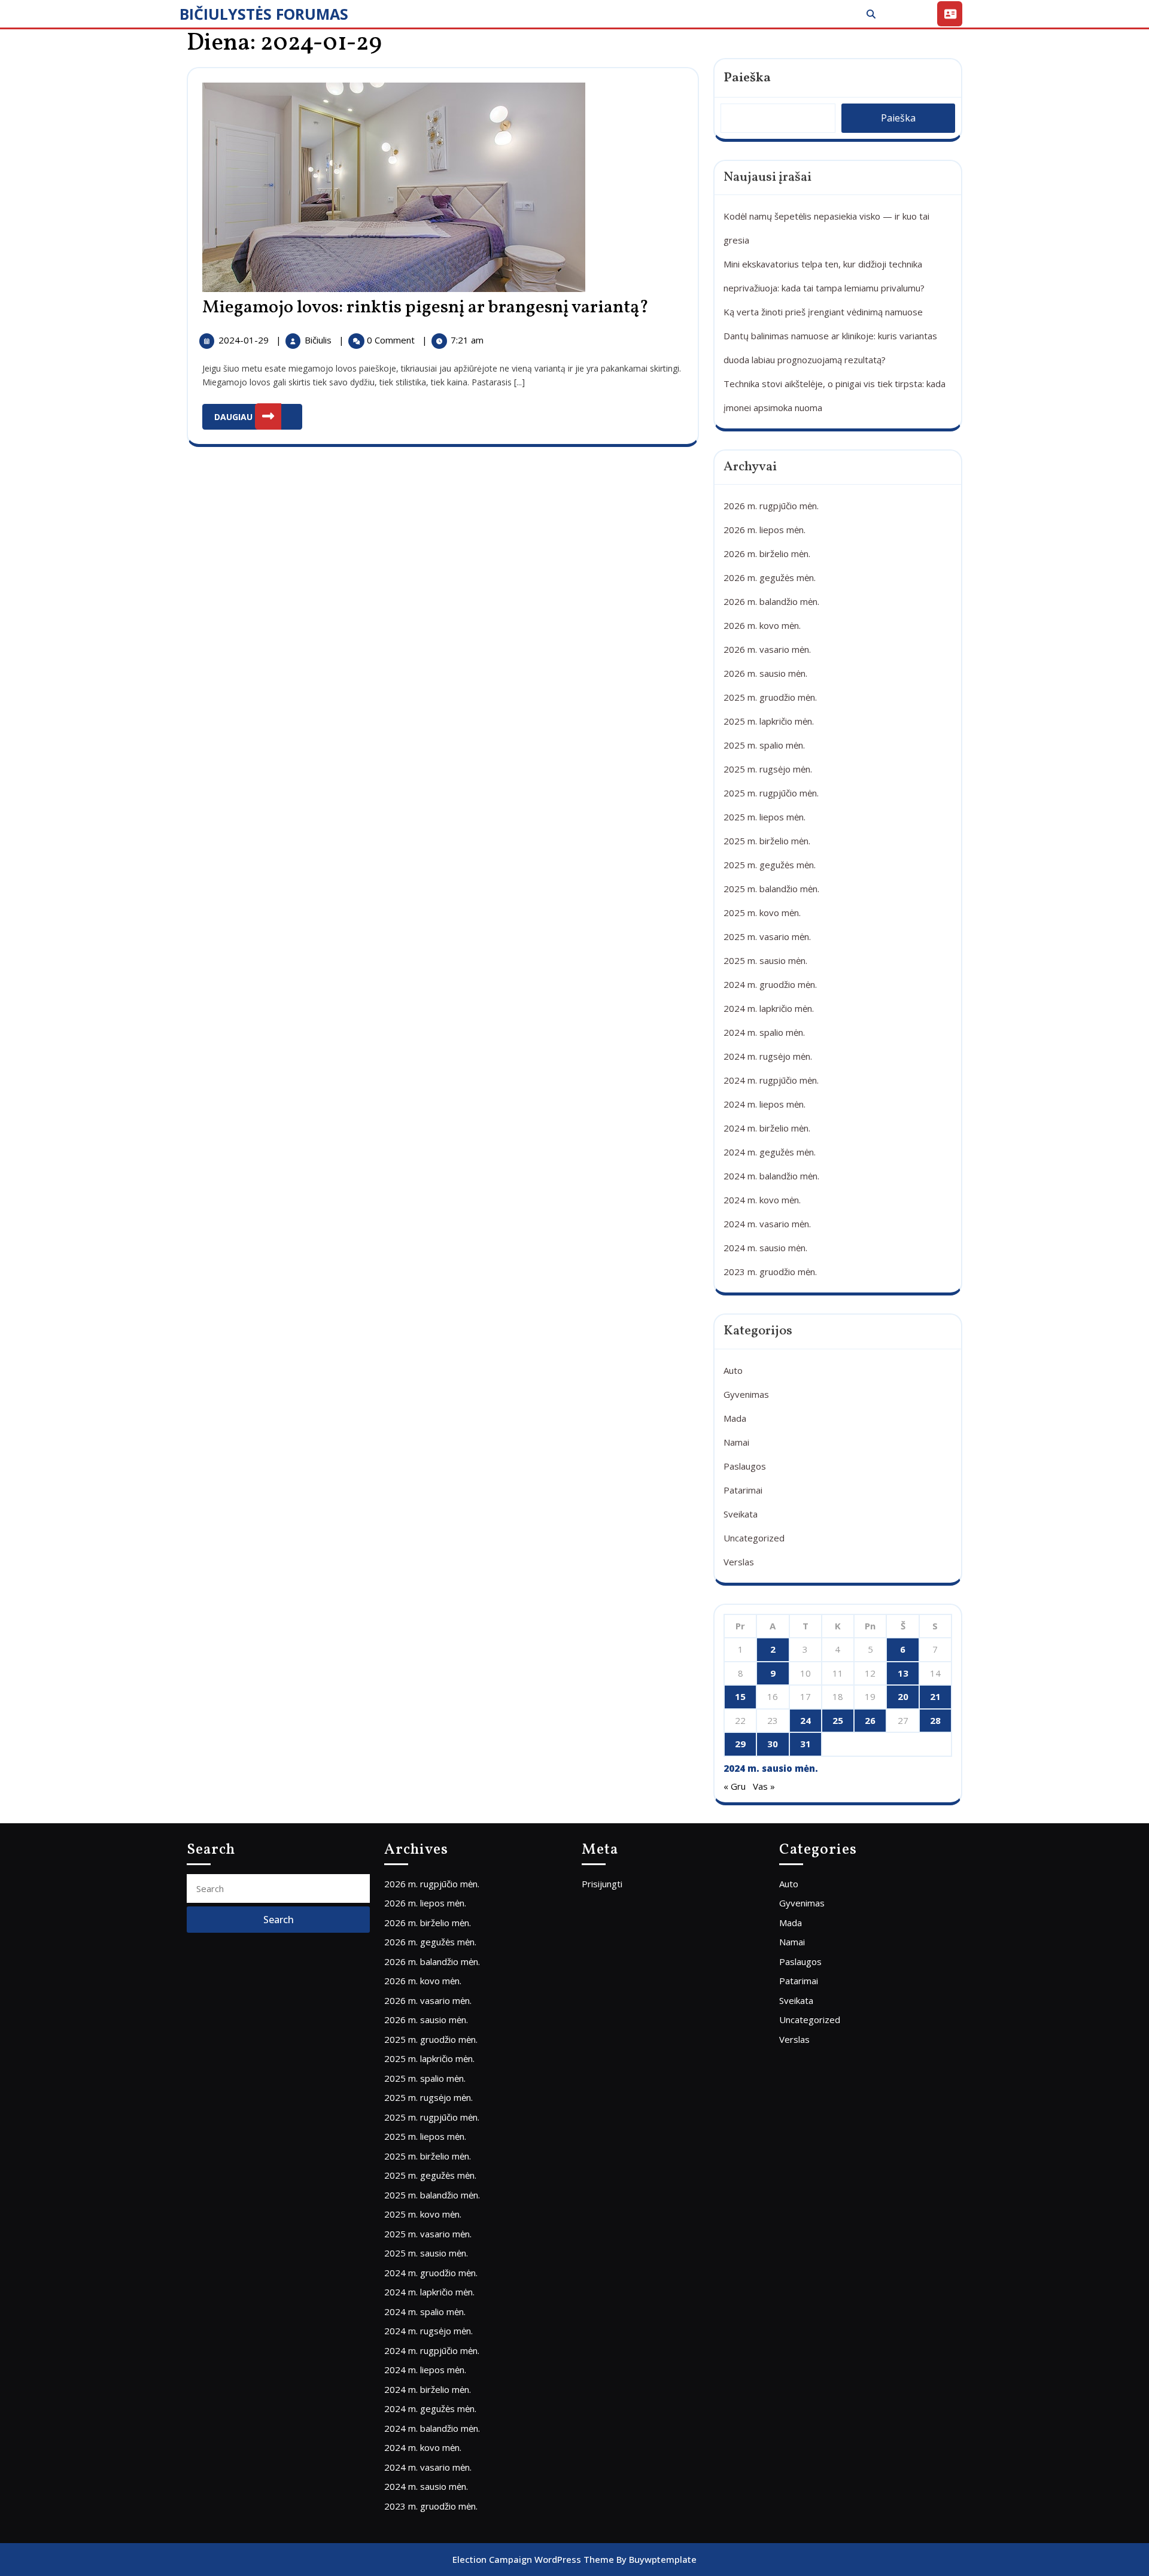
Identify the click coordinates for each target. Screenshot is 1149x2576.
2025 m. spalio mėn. (764, 745)
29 (740, 1744)
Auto (733, 1370)
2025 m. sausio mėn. (765, 960)
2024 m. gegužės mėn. (770, 1152)
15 (740, 1696)
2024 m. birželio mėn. (767, 1128)
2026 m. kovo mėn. (762, 625)
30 (773, 1744)
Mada (735, 1418)
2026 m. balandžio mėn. (771, 601)
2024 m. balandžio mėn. (771, 1176)
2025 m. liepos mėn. (765, 817)
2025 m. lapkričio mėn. (769, 721)
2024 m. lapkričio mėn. (769, 1008)
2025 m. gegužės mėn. (770, 865)
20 (903, 1696)
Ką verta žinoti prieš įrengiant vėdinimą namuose (823, 312)
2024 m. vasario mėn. (767, 1224)
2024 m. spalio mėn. (764, 1032)
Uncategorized (754, 1538)
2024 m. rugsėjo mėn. (768, 1056)
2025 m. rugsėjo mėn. (768, 769)
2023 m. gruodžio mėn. (770, 1272)
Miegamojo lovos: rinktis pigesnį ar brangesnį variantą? (425, 308)
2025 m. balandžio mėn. (771, 889)
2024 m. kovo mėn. (762, 1200)
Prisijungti (602, 1884)
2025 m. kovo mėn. (762, 913)
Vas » (764, 1786)
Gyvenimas (746, 1394)
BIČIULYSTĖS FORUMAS (264, 14)
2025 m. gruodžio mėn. (770, 697)
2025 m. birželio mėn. (767, 841)
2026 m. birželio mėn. (767, 553)
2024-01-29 (245, 340)
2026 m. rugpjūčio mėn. (771, 506)
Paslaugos (745, 1466)
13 (903, 1673)
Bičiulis (319, 340)
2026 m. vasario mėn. (767, 649)
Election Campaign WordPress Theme (533, 2559)
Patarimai (743, 1490)
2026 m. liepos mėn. (765, 530)
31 (805, 1744)
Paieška (747, 78)
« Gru (735, 1786)
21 (935, 1696)
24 (805, 1720)
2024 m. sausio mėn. (765, 1248)
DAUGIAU (258, 413)
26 (870, 1720)
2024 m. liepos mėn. (765, 1104)
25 (838, 1720)
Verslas (739, 1562)
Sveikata (741, 1514)
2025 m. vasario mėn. (767, 936)
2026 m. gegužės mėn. (770, 577)
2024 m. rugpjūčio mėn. (771, 1080)
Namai (736, 1442)
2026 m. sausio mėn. (765, 673)
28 (935, 1720)
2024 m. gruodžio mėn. (770, 984)
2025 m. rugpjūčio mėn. (771, 793)
